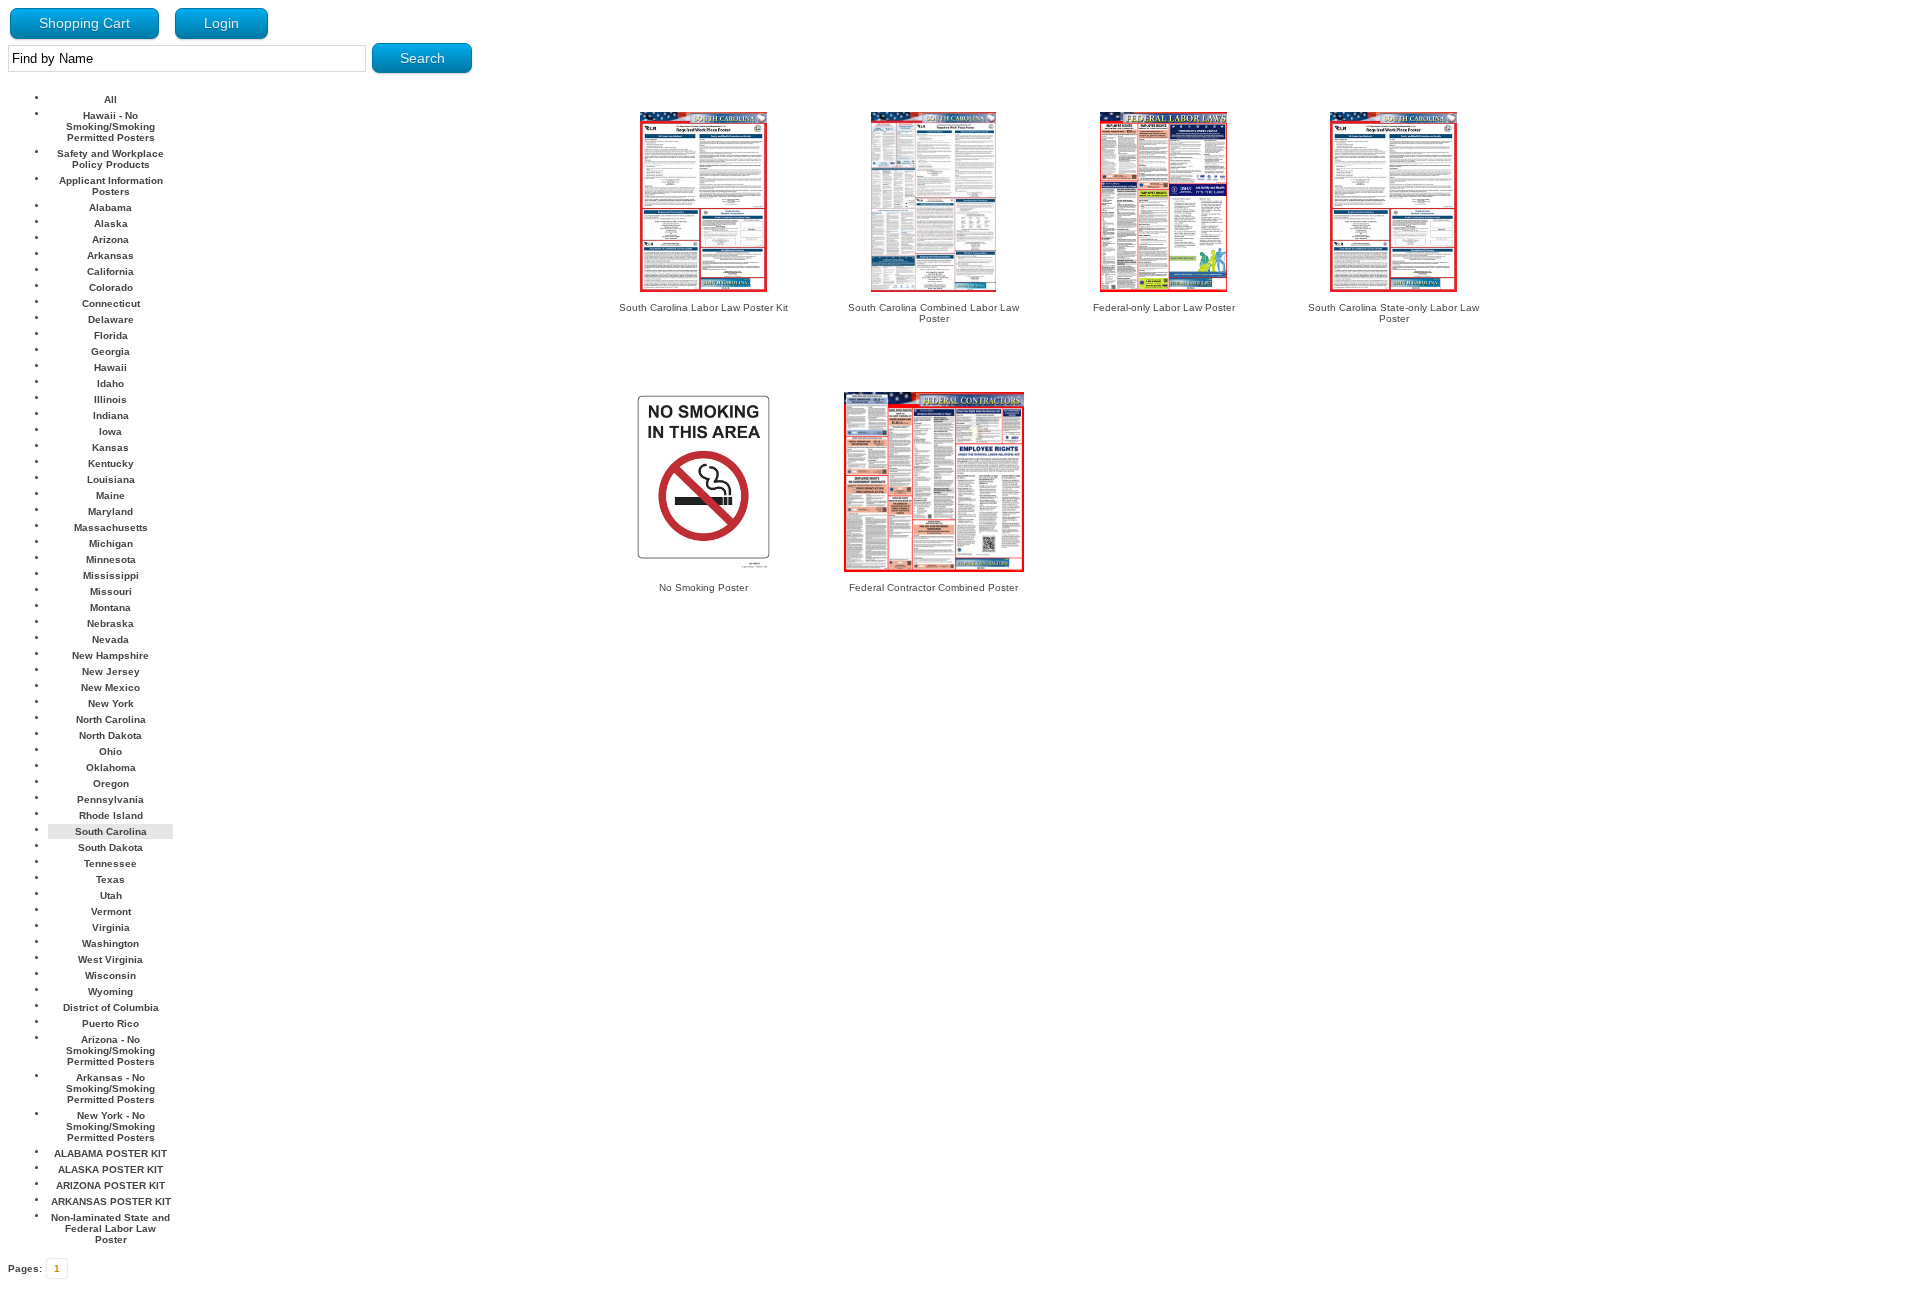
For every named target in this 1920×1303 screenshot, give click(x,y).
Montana (110, 607)
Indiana (111, 415)
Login (221, 23)
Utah (111, 895)
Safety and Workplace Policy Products (110, 159)
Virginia (111, 927)
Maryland (110, 511)
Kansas (110, 447)
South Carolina (111, 831)
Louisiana (111, 479)
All (110, 99)
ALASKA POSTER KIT (110, 1169)
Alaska (111, 223)
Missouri (111, 591)
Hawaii (110, 367)
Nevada (110, 639)
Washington (110, 943)
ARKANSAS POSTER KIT (111, 1201)
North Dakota (110, 735)
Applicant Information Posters (111, 186)
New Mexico (110, 687)
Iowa (110, 431)
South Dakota (110, 847)
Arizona (110, 239)
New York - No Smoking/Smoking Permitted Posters (110, 1126)
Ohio (110, 751)
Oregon (111, 783)
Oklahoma (111, 767)
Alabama (110, 207)
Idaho (110, 383)
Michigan (111, 543)
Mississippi (111, 575)
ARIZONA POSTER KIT (110, 1185)
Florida (111, 335)
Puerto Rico (110, 1023)
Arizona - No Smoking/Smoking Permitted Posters (110, 1050)
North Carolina (111, 719)
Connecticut (111, 303)
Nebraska (110, 623)
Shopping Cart (84, 23)
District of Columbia (111, 1007)
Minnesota (111, 559)
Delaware (111, 319)
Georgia (110, 351)
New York (111, 703)
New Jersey (111, 671)
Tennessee (110, 863)
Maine (110, 495)
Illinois (110, 399)
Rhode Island (111, 815)
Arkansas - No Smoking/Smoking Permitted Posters (110, 1088)
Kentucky (111, 463)
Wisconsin (110, 975)
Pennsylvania (110, 799)
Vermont (111, 911)
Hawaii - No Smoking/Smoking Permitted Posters (110, 126)
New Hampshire (110, 655)
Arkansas (110, 255)
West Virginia (110, 959)
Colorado (111, 287)
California (110, 271)
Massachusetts (111, 527)
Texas (110, 879)
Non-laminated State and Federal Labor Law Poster (110, 1228)
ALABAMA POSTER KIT (110, 1153)
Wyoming (110, 991)
